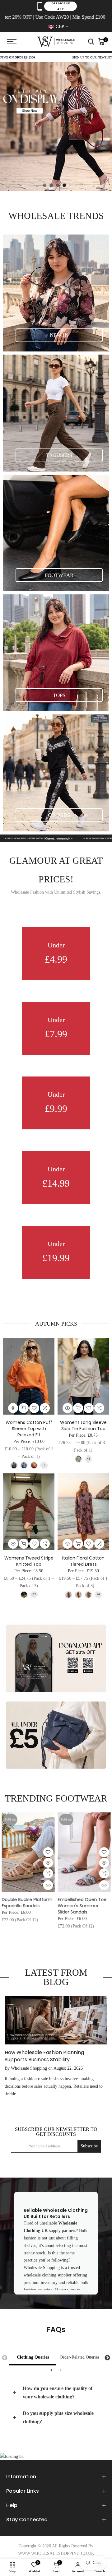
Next (107, 2358)
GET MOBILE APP (61, 6)
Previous (5, 2358)
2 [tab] (61, 2370)
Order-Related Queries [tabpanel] (79, 2357)
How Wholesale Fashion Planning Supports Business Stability (44, 2056)
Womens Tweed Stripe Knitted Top (29, 1561)
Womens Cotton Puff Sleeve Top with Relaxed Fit (29, 1429)
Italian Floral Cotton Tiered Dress (83, 1561)
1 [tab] (51, 2370)
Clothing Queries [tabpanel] (33, 2357)
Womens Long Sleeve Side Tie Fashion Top (83, 1425)
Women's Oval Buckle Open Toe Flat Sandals (32, 1903)
